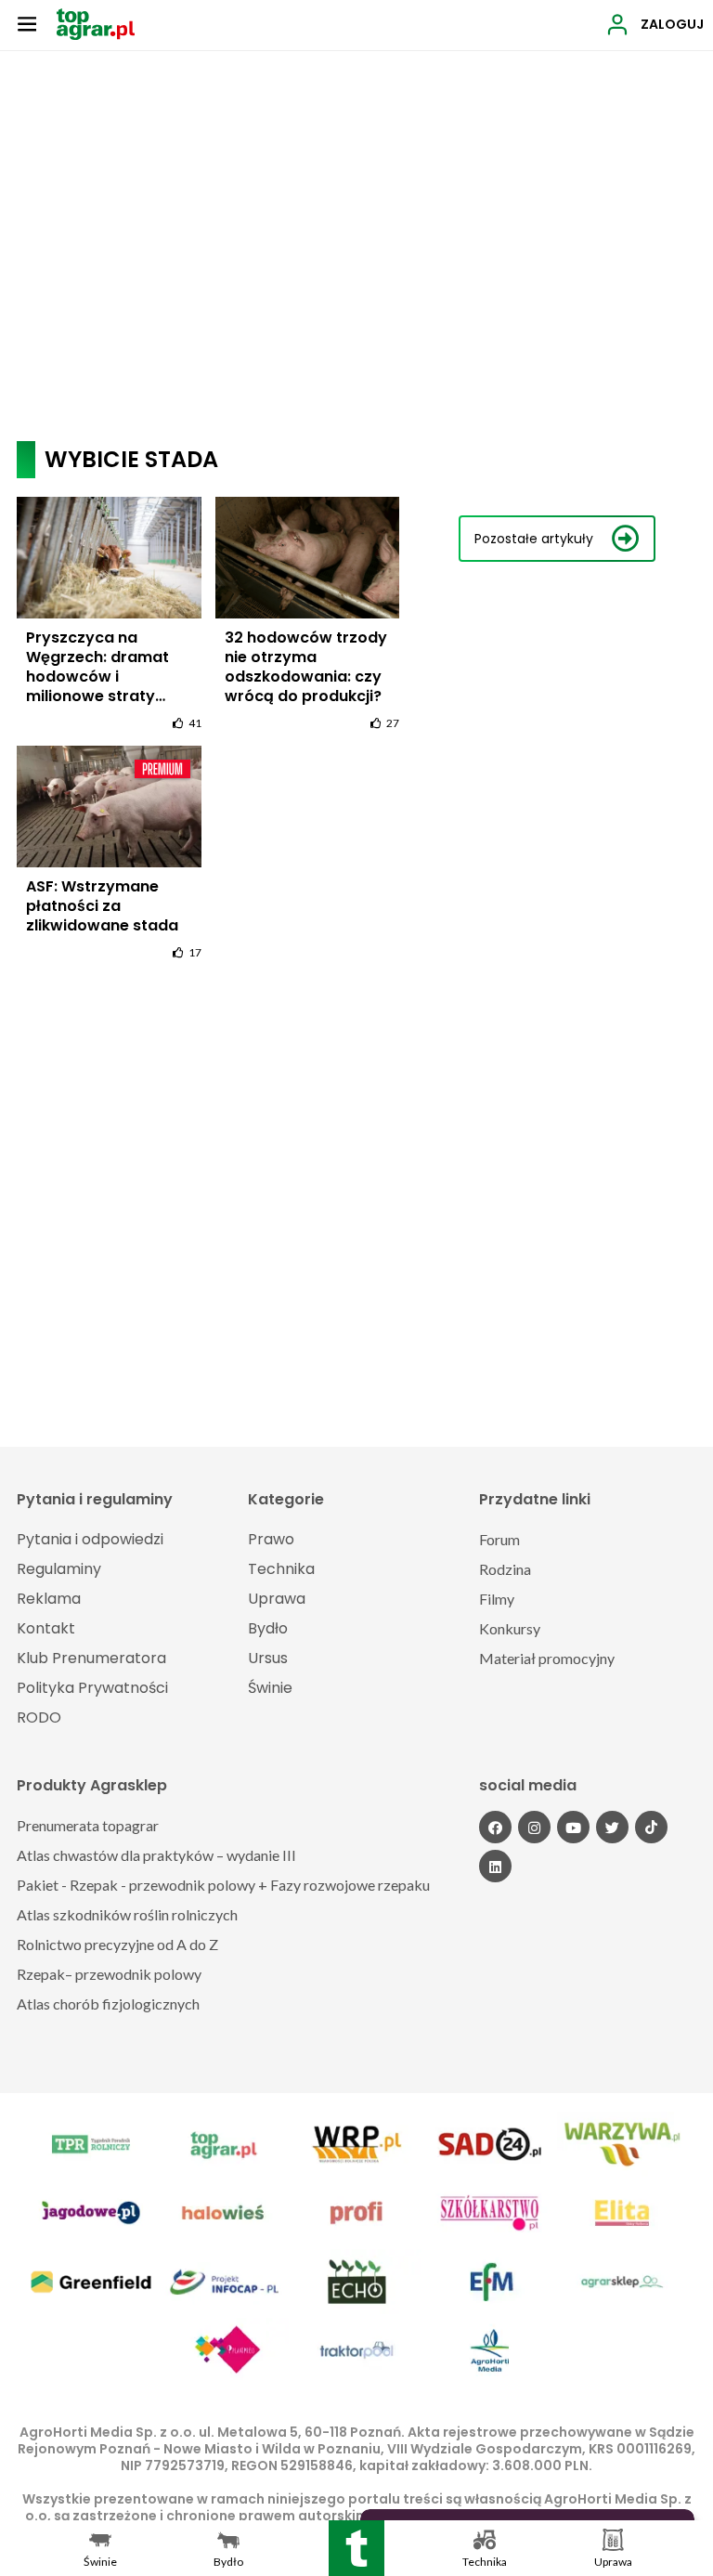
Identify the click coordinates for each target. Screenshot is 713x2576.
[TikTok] (651, 1827)
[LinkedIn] (495, 1866)
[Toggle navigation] (27, 23)
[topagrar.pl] (96, 23)
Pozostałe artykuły (534, 539)
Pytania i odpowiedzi (90, 1539)
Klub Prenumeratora (91, 1658)
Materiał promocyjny (547, 1658)
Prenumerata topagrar (88, 1825)
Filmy (497, 1599)
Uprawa (277, 1599)
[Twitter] (612, 1827)
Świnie (270, 1688)
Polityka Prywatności (92, 1688)
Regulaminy (59, 1569)
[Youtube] (573, 1827)
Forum (499, 1539)
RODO (39, 1717)
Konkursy (510, 1628)
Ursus (268, 1658)
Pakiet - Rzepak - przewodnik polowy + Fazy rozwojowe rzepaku (223, 1885)
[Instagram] (534, 1827)
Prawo (271, 1539)
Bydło (268, 1628)
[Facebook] (495, 1827)
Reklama (49, 1599)
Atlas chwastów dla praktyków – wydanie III (156, 1855)
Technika (281, 1569)
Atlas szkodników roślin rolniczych (127, 1914)
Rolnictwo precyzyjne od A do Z (117, 1944)
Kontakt (46, 1628)
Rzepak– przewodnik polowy (109, 1974)
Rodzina (505, 1569)
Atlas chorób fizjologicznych (108, 2004)
